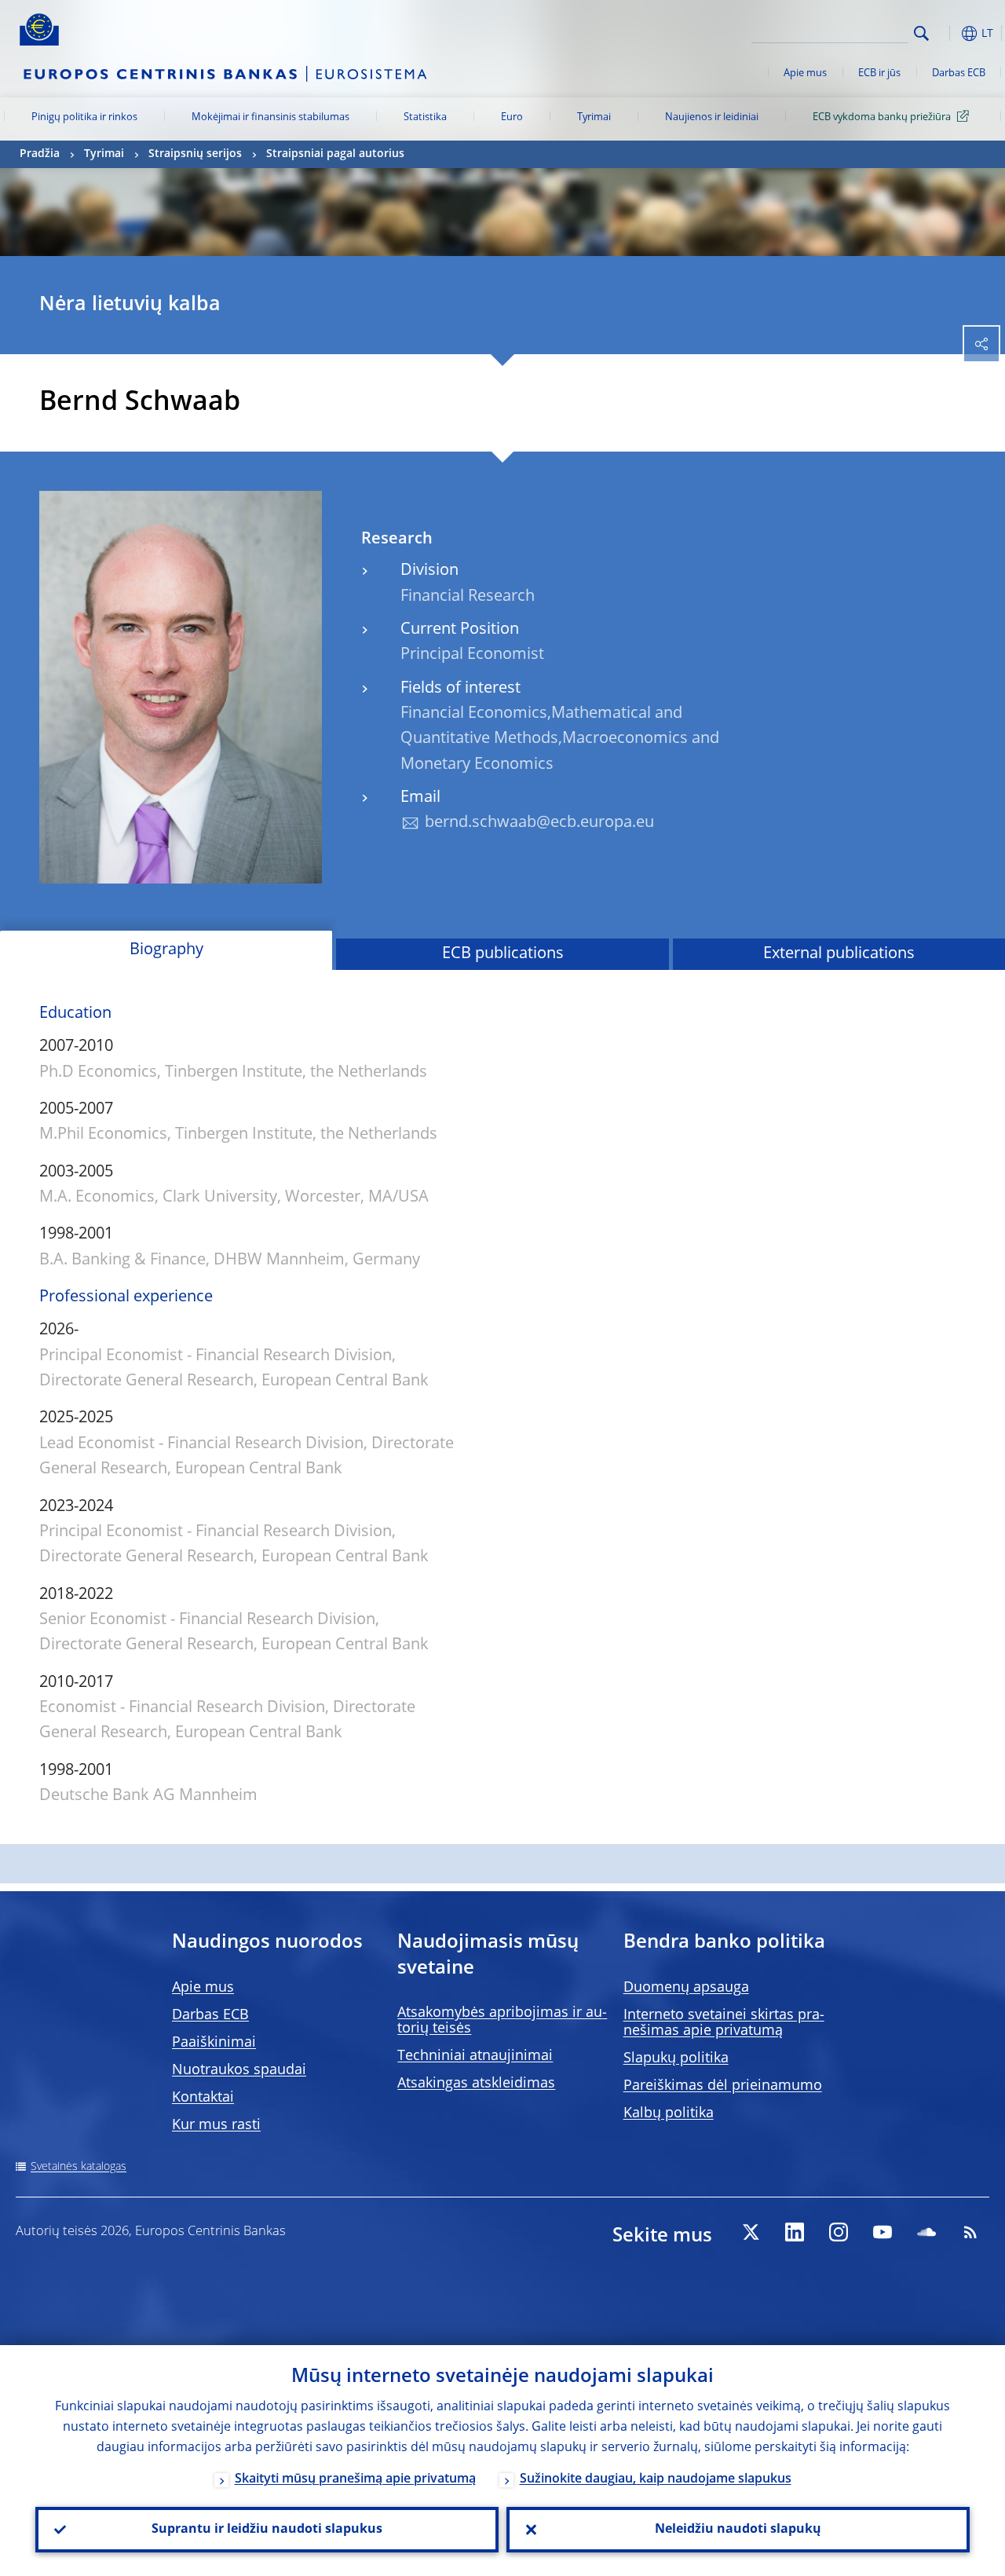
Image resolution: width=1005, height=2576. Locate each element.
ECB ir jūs (879, 73)
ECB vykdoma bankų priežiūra (882, 117)
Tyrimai (594, 117)
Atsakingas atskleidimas (476, 2084)
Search (921, 33)
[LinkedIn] (795, 2232)
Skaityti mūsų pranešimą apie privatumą (355, 2479)
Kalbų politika (669, 2113)
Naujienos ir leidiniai (712, 117)
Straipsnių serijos (195, 154)
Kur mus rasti (216, 2125)
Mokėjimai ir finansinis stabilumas (270, 117)
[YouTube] (883, 2232)
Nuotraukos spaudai (239, 2070)
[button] (946, 33)
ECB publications (503, 954)
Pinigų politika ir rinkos (84, 117)
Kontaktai (203, 2098)
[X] (751, 2232)
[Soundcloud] (926, 2232)
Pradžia (40, 154)
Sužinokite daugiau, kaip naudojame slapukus (656, 2479)
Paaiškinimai (214, 2043)
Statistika (425, 117)
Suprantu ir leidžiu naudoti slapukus (267, 2530)
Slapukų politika (676, 2058)
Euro (512, 117)
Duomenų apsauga (686, 1988)
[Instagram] (839, 2232)
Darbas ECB (959, 73)
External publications (839, 954)
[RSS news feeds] (970, 2232)
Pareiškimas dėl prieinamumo (723, 2086)
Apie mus (805, 73)
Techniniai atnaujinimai (475, 2056)
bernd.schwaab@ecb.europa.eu (539, 823)
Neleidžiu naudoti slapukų (738, 2530)
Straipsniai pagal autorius (335, 154)
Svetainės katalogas (79, 2167)
